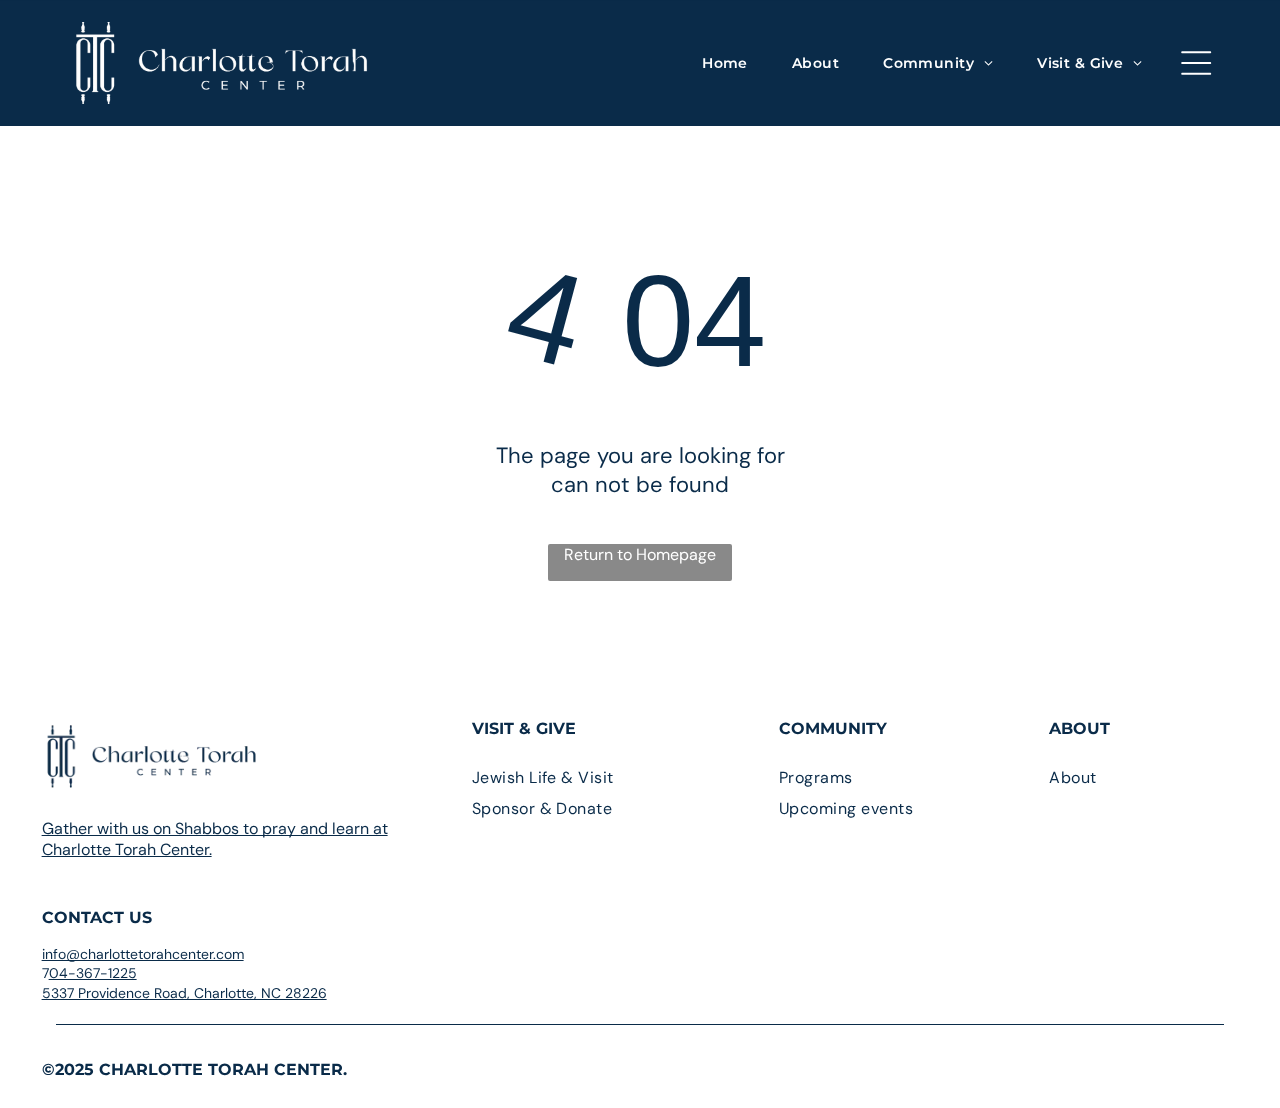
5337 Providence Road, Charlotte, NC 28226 (184, 993)
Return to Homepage (640, 554)
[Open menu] (1196, 63)
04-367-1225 (93, 973)
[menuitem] (725, 63)
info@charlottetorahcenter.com (143, 954)
